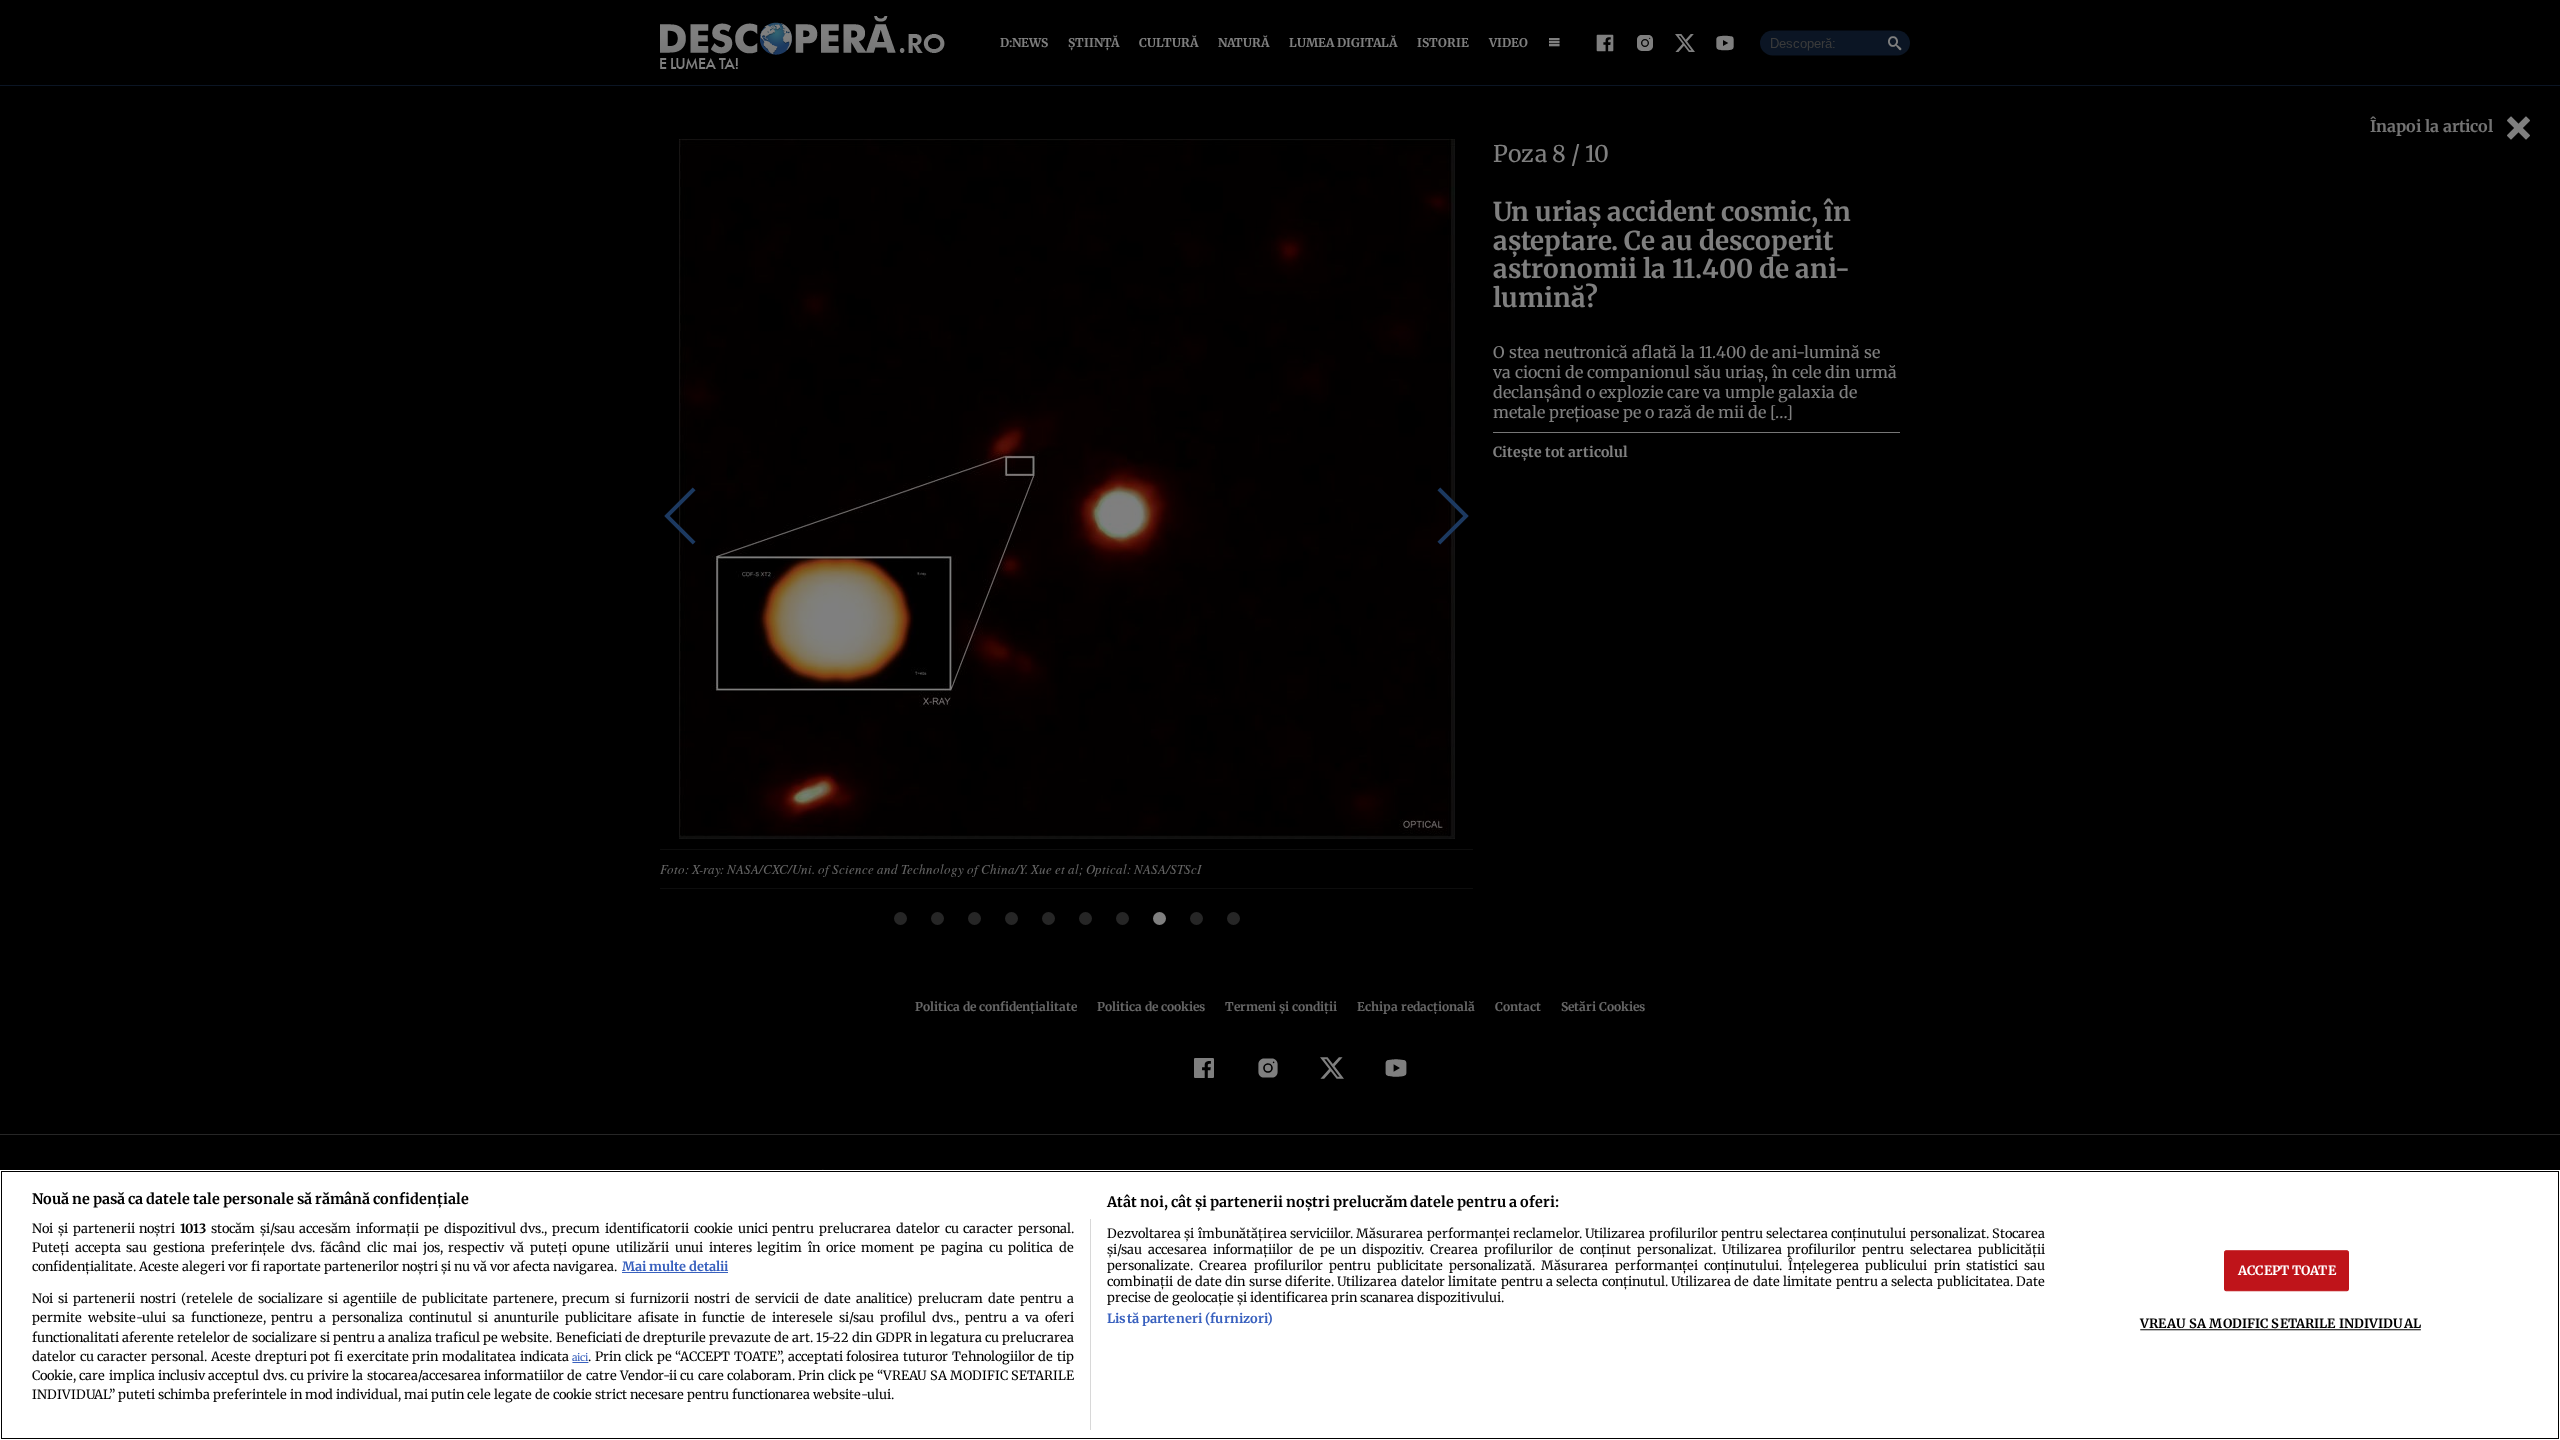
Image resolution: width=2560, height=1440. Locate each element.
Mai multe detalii (675, 1266)
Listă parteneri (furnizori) (1190, 1318)
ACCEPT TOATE (2287, 1270)
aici (580, 1357)
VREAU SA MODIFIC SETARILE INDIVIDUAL (2280, 1323)
